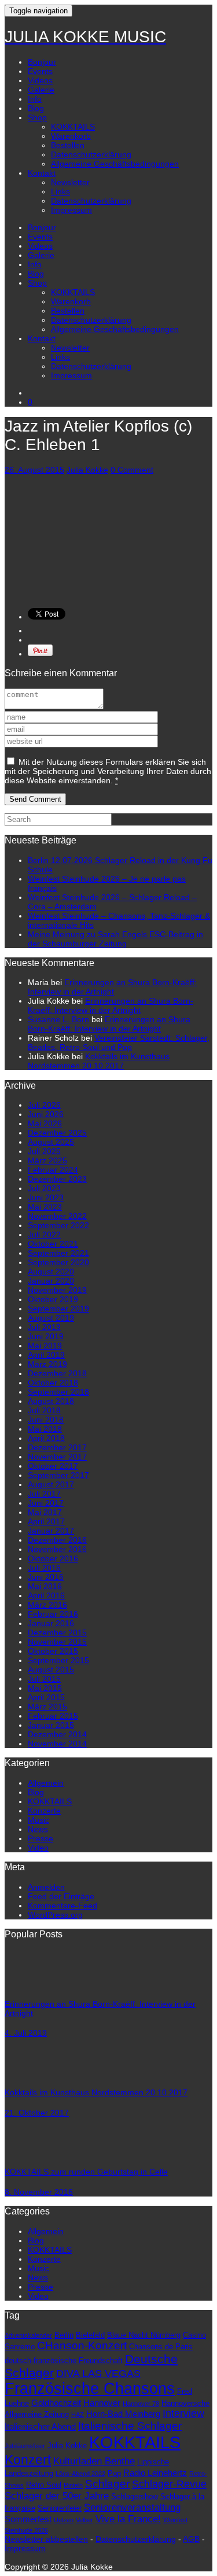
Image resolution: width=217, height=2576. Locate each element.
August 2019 (51, 1318)
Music (38, 1820)
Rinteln (73, 2485)
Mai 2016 (45, 1586)
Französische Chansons (90, 2389)
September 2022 (58, 1225)
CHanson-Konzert (82, 2345)
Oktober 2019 (53, 1299)
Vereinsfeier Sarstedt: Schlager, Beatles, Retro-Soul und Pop (119, 1042)
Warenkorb (71, 136)
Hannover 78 (141, 2404)
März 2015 (47, 1707)
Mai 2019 (45, 1346)
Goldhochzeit (56, 2403)
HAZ (78, 2415)
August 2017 (51, 1484)
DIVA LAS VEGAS (98, 2374)
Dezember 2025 (57, 1133)
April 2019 (46, 1355)
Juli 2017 (44, 1494)
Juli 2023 (44, 1188)
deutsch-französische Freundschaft (64, 2361)
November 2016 (57, 1549)
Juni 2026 (46, 1114)
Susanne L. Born (58, 1019)
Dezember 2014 (57, 1734)
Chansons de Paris (161, 2347)
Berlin (64, 2335)
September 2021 (58, 1253)
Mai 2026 (45, 1123)
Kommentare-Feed (62, 1906)
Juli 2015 (44, 1679)
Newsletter (70, 182)
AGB (191, 2539)
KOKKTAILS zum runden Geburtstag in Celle (86, 2172)
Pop (114, 2473)
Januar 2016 (51, 1623)
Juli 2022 (44, 1234)
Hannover (102, 2403)
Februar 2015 (53, 1716)
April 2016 (46, 1595)
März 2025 (47, 1160)
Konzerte (44, 1811)
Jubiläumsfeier (25, 2446)
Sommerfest (28, 2519)
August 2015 (51, 1670)
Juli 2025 (44, 1151)
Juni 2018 (46, 1420)
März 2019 (47, 1364)
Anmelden (46, 1887)
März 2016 (47, 1605)
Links (60, 191)
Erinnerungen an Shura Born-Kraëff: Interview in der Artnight (112, 987)
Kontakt (42, 173)
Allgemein (46, 1783)
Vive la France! (128, 2519)
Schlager (107, 2484)
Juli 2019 (44, 1327)
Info (35, 99)
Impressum (71, 210)
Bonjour (42, 62)
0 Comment (132, 470)
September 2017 (58, 1475)
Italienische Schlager (130, 2426)
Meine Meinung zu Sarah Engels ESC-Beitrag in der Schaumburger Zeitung (115, 939)
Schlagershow (135, 2496)
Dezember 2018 (57, 1373)
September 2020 (58, 1262)
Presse (41, 1838)
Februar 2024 (53, 1170)
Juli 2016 (44, 1568)
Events (40, 71)
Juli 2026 (44, 1105)
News (38, 1829)
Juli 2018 (44, 1410)
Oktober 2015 (53, 1651)
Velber (84, 2520)
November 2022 (57, 1216)
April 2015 (46, 1697)
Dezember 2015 (57, 1632)
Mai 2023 (45, 1207)
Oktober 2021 (53, 1244)
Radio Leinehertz (155, 2473)
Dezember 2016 (57, 1540)
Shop (37, 117)
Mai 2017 (45, 1512)
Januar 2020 (51, 1281)
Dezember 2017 (57, 1447)
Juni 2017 (46, 1503)
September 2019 (58, 1309)
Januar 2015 (51, 1725)
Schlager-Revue (169, 2484)
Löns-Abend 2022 (80, 2474)
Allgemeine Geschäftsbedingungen (115, 164)
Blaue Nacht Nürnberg (144, 2335)
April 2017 (46, 1521)
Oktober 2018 (53, 1383)
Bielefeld (90, 2335)
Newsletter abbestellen (46, 2539)
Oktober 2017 (53, 1466)
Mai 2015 (45, 1688)
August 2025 (51, 1142)
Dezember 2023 (57, 1179)
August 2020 (51, 1272)
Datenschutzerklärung (91, 154)
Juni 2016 (46, 1577)
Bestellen (68, 145)
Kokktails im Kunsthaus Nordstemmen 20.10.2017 (99, 1061)
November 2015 (57, 1642)
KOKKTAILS (73, 127)
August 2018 (51, 1401)
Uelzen (64, 2520)
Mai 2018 (45, 1429)
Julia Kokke (87, 470)
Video (38, 1848)
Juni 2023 (46, 1197)
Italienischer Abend (40, 2426)
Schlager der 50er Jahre (57, 2496)
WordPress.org (55, 1915)
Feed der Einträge (61, 1896)
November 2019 (57, 1290)
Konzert (28, 2460)
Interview (183, 2413)
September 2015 (58, 1660)
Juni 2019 (46, 1336)
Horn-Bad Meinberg (123, 2414)
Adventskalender (28, 2335)
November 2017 (57, 1457)
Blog (36, 108)
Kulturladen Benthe (94, 2461)
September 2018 (58, 1392)
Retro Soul (44, 2485)
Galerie (41, 90)
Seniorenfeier (60, 2508)
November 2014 (57, 1744)
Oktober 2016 (53, 1558)
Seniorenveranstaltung (132, 2507)
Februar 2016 (53, 1614)
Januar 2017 (51, 1531)
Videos (40, 80)
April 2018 (46, 1438)
